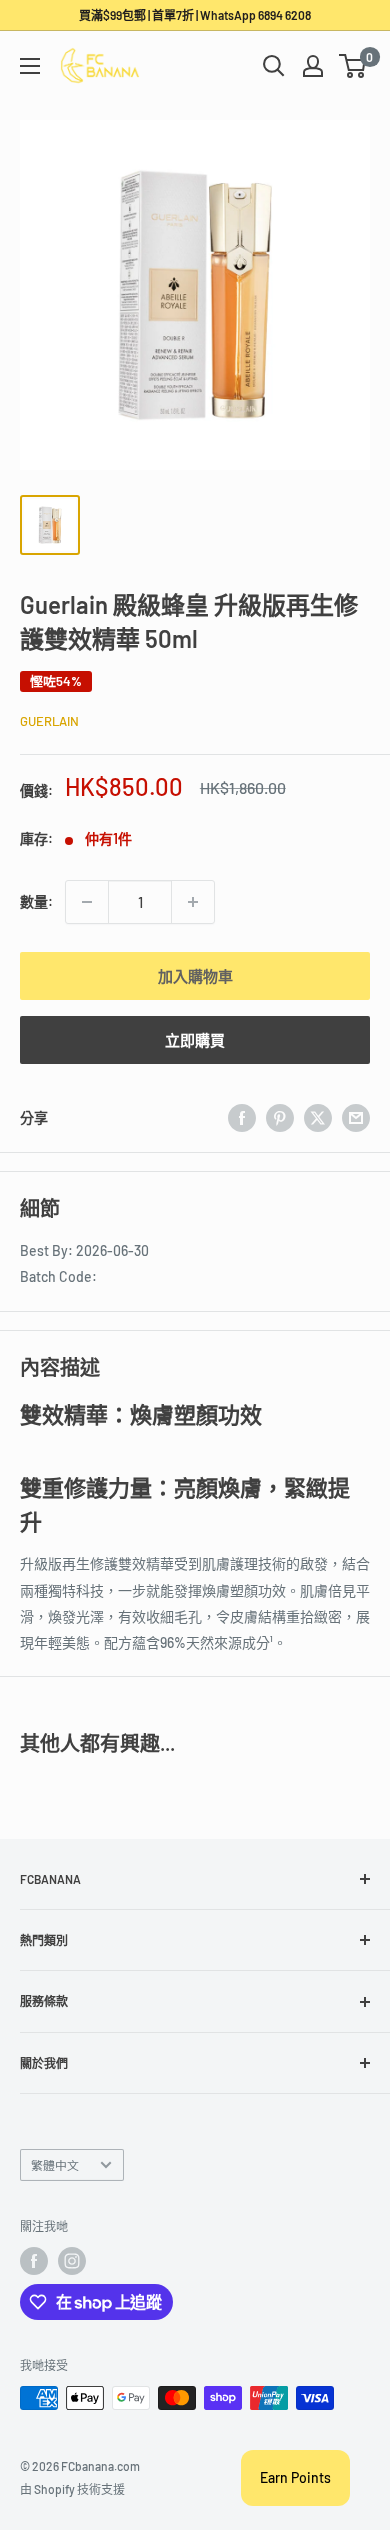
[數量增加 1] (193, 902)
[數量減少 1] (87, 902)
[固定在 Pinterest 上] (280, 1118)
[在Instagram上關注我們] (72, 2261)
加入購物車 (195, 976)
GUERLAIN (49, 721)
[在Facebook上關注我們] (34, 2261)
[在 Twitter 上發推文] (318, 1118)
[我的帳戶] (313, 66)
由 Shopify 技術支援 (72, 2489)
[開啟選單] (30, 66)
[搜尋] (274, 66)
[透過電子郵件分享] (356, 1118)
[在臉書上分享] (242, 1118)
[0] (353, 66)
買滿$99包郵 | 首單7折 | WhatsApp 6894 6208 (195, 15)
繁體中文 (55, 2165)
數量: (36, 901)
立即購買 (195, 1040)
